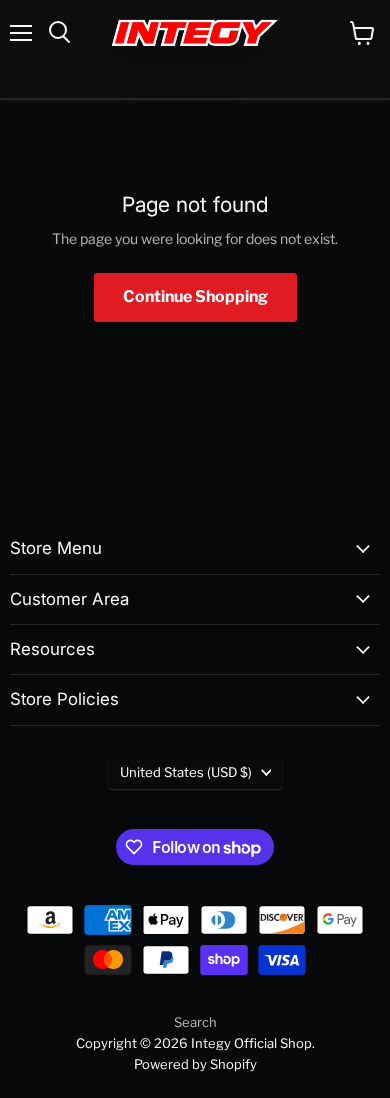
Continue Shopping (195, 296)
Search (195, 1022)
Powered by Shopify (195, 1064)
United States (186, 772)
